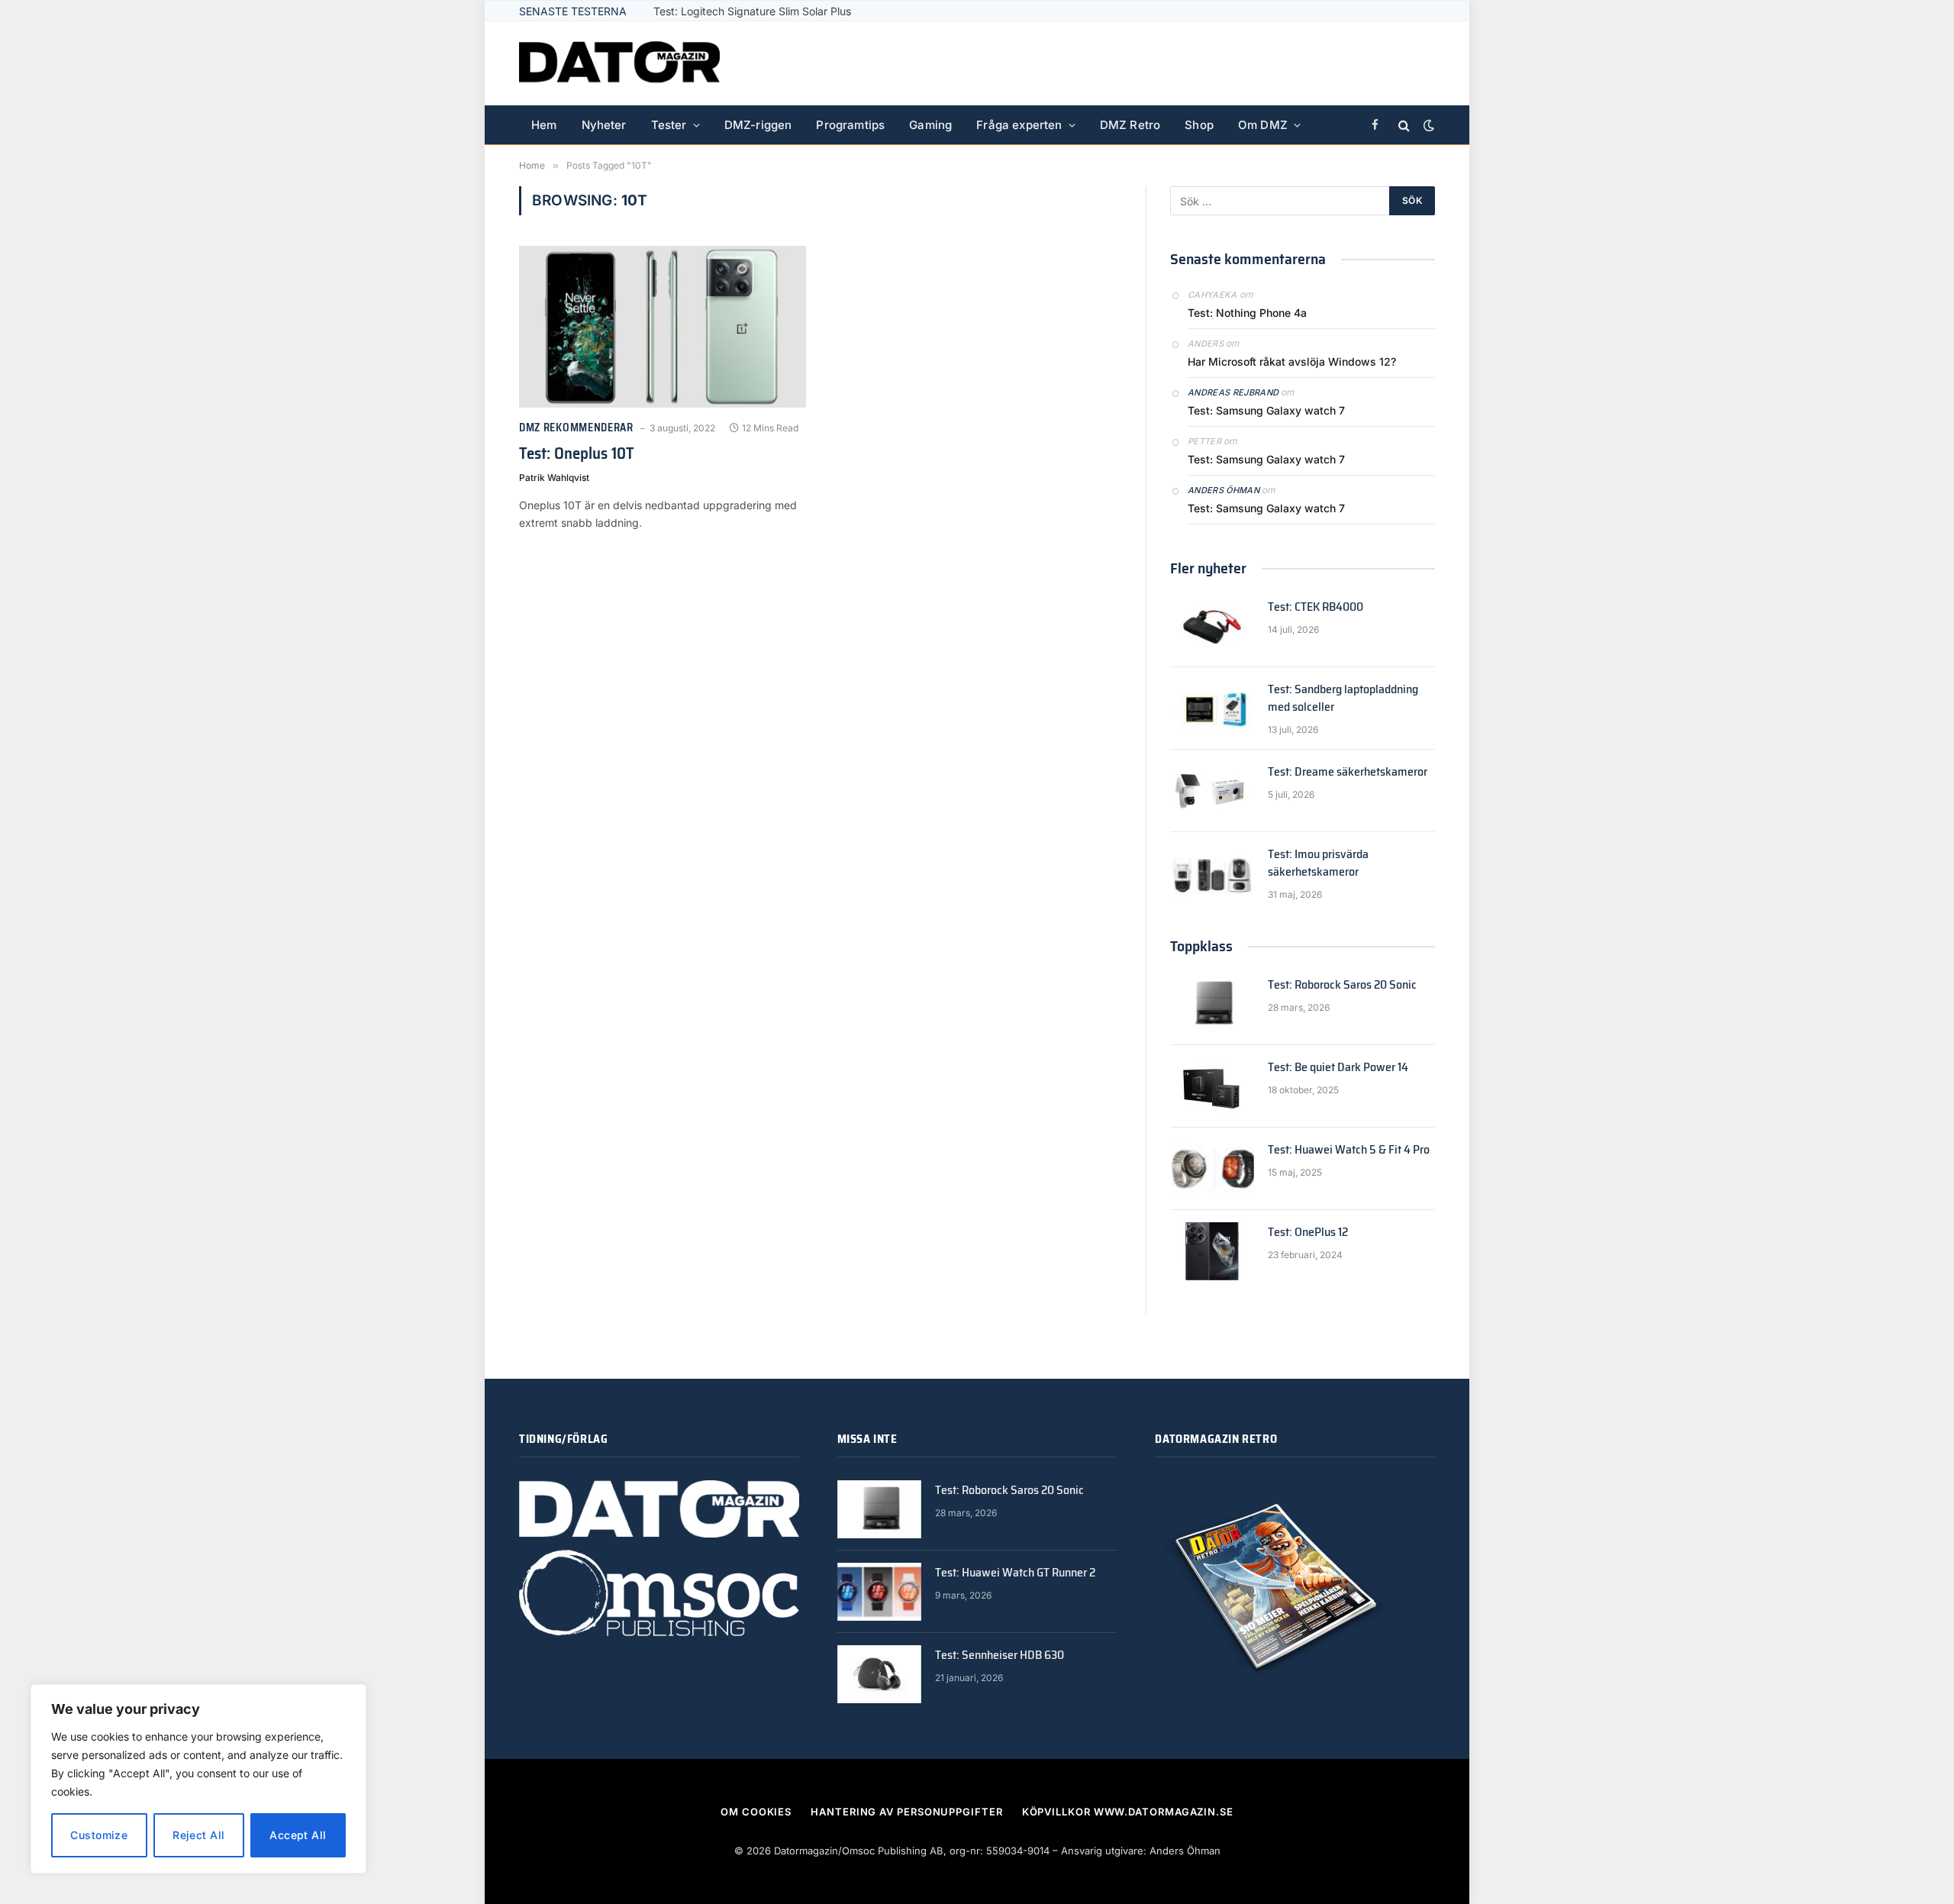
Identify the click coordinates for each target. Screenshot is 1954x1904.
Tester (669, 125)
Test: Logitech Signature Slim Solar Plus (752, 11)
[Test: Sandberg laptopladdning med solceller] (1212, 708)
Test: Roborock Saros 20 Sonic (1342, 985)
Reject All (198, 1835)
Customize (99, 1835)
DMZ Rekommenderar (576, 428)
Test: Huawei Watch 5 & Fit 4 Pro (1349, 1150)
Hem (544, 125)
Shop (1199, 125)
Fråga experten (1019, 125)
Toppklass (1201, 946)
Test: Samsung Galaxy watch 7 (1266, 410)
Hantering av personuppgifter (906, 1812)
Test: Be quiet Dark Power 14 (1338, 1068)
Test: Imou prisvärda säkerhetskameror (1318, 863)
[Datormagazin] (619, 63)
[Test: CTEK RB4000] (1212, 626)
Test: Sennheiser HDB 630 (1000, 1656)
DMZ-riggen (758, 125)
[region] (198, 1779)
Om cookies (756, 1812)
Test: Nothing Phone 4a (1247, 313)
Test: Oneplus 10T (577, 454)
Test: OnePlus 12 (1308, 1233)
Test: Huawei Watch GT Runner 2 (1015, 1573)
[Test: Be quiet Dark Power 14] (1212, 1086)
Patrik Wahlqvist (554, 478)
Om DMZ (1263, 125)
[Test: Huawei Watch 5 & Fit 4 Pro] (1212, 1169)
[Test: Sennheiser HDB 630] (879, 1674)
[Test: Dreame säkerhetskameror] (1212, 791)
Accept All (298, 1835)
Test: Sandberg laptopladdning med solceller (1343, 699)
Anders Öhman (1224, 490)
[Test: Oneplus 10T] (663, 327)
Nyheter (604, 125)
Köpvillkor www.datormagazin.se (1128, 1812)
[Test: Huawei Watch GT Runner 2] (879, 1592)
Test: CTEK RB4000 (1316, 607)
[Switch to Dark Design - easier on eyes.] (1427, 125)
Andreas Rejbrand (1233, 392)
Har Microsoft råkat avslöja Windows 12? (1292, 361)
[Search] (1404, 126)
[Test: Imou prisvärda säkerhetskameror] (1212, 873)
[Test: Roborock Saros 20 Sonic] (1212, 1004)
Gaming (930, 125)
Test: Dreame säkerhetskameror (1348, 772)
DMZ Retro (1130, 125)
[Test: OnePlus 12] (1212, 1251)
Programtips (850, 125)
